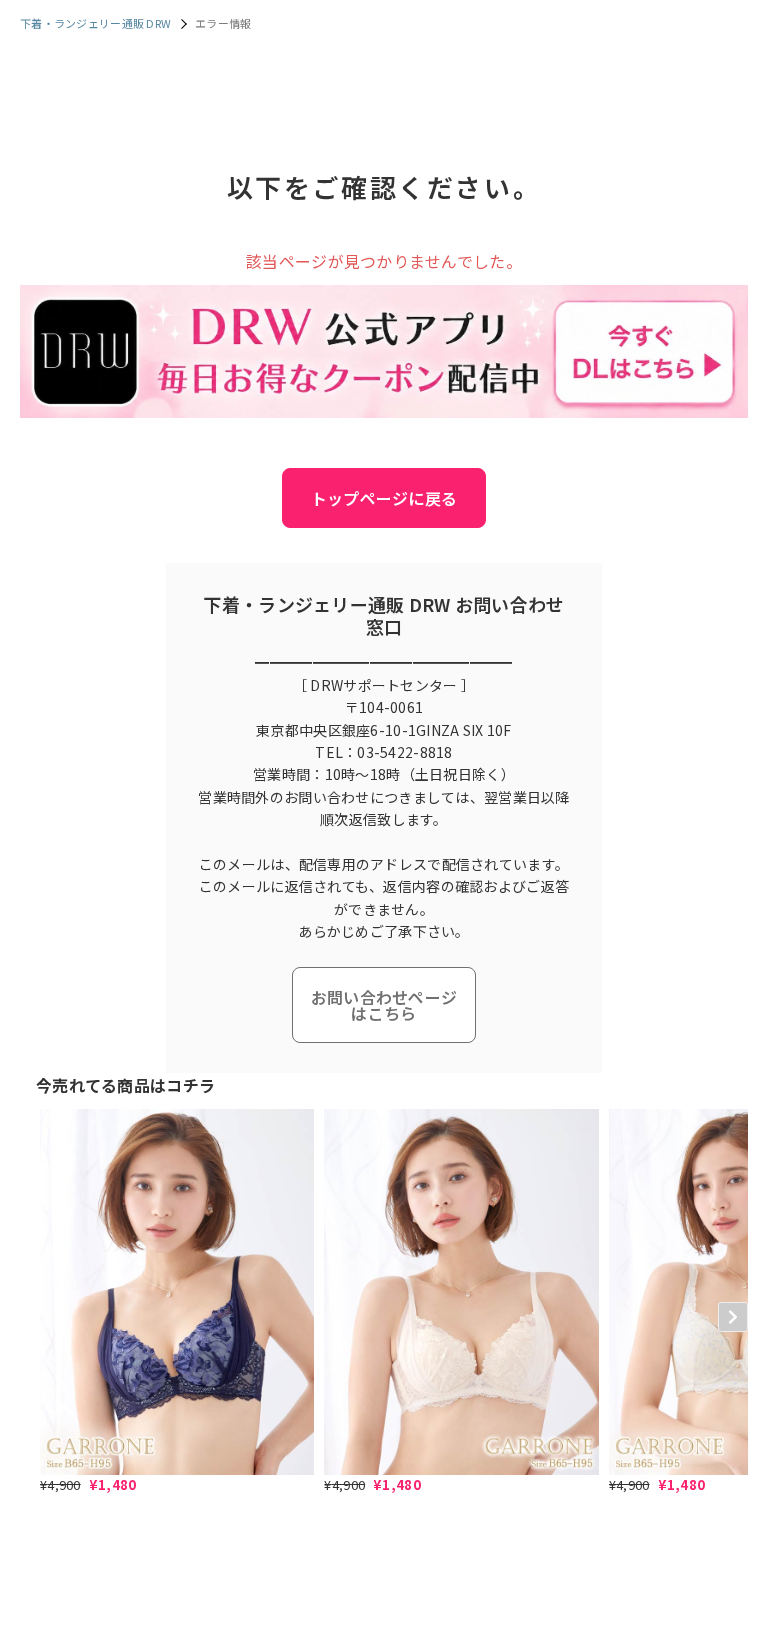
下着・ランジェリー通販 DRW (95, 23)
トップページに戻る (384, 498)
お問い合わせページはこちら (384, 1005)
